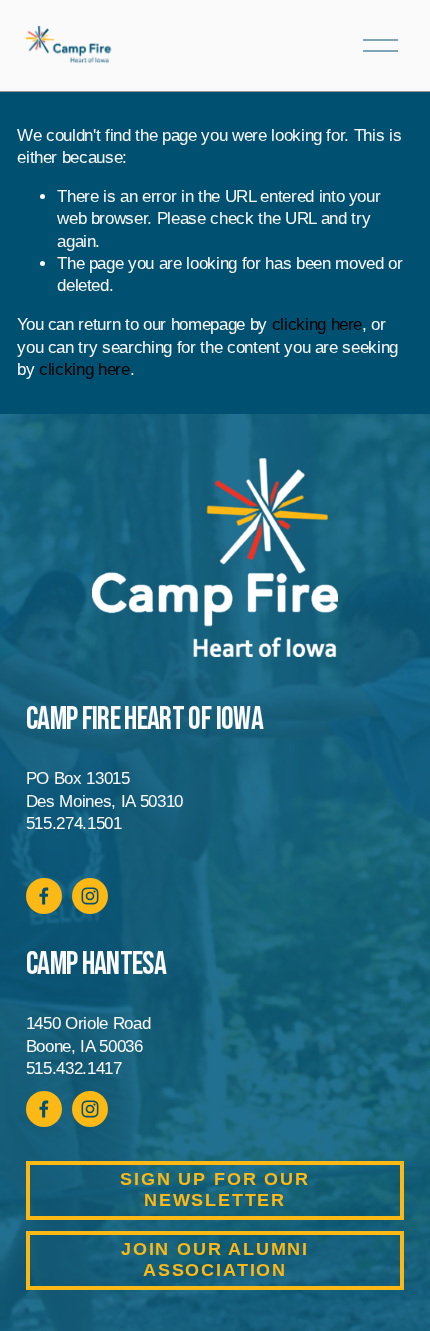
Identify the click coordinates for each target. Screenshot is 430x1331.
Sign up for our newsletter (214, 1189)
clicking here (317, 324)
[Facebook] (44, 896)
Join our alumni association (215, 1259)
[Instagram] (90, 896)
